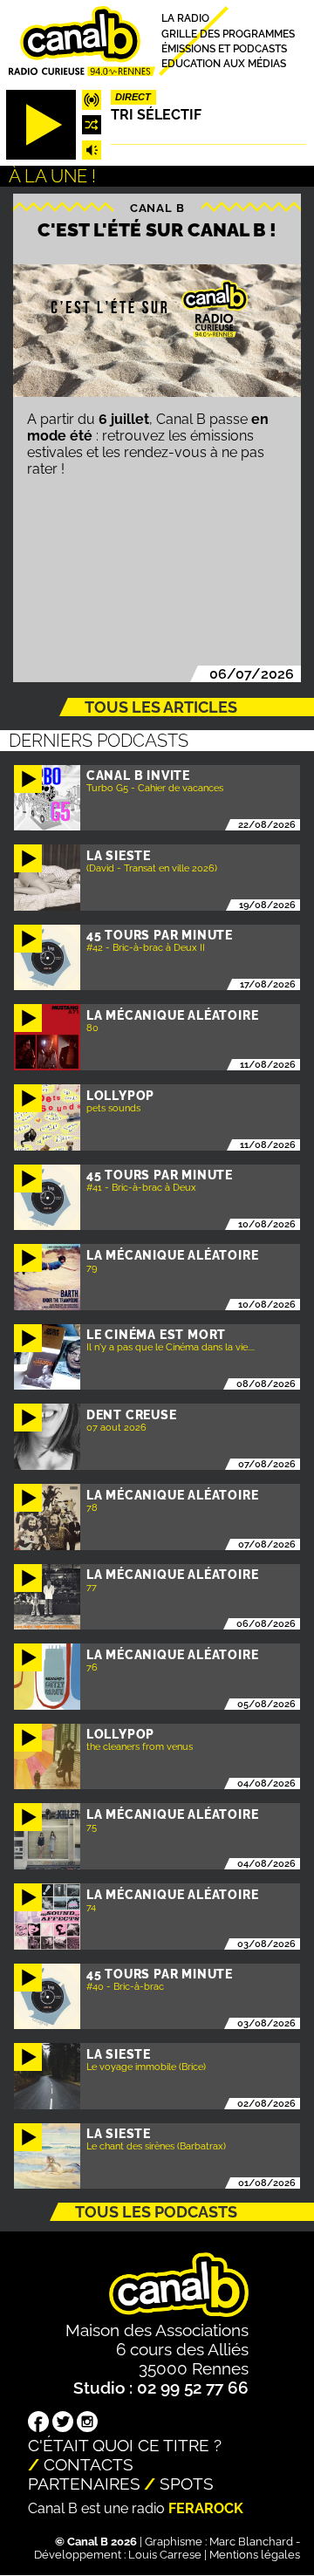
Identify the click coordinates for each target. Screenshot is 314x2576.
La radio (185, 19)
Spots (187, 2484)
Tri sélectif (156, 115)
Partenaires (84, 2484)
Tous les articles (161, 707)
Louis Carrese (165, 2555)
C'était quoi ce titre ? (125, 2445)
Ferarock (206, 2508)
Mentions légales (255, 2555)
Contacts (89, 2464)
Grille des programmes (228, 34)
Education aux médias (224, 64)
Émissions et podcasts (224, 48)
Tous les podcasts (156, 2212)
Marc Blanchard (251, 2542)
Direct (133, 97)
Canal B (157, 207)
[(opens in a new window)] (38, 2423)
